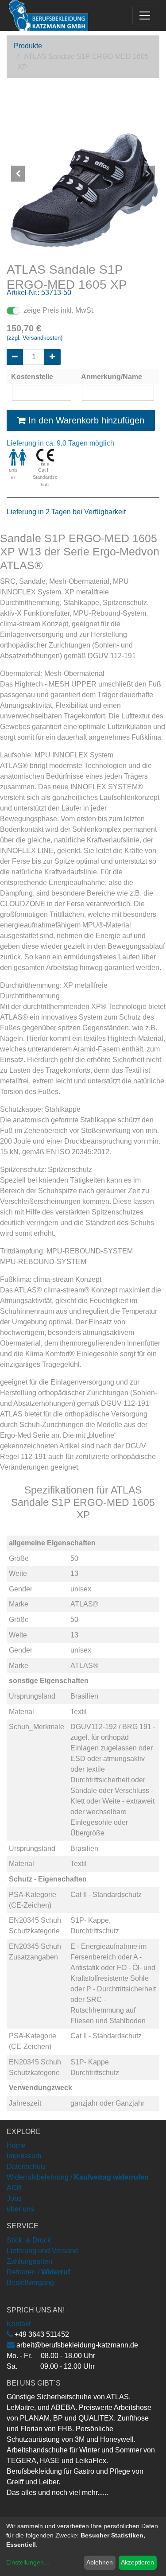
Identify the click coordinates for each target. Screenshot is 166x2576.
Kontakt (19, 2324)
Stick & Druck (29, 2240)
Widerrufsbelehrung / (78, 2177)
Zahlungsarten (29, 2261)
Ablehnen (100, 2562)
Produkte (28, 46)
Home (16, 2145)
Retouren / (23, 2272)
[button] (18, 174)
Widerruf (56, 2272)
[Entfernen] (15, 357)
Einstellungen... (28, 2562)
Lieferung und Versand (42, 2251)
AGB (14, 2188)
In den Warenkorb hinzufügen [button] (85, 420)
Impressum (24, 2156)
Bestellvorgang (30, 2283)
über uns (20, 2209)
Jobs (14, 2198)
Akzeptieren (137, 2562)
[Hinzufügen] (52, 357)
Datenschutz (26, 2167)
